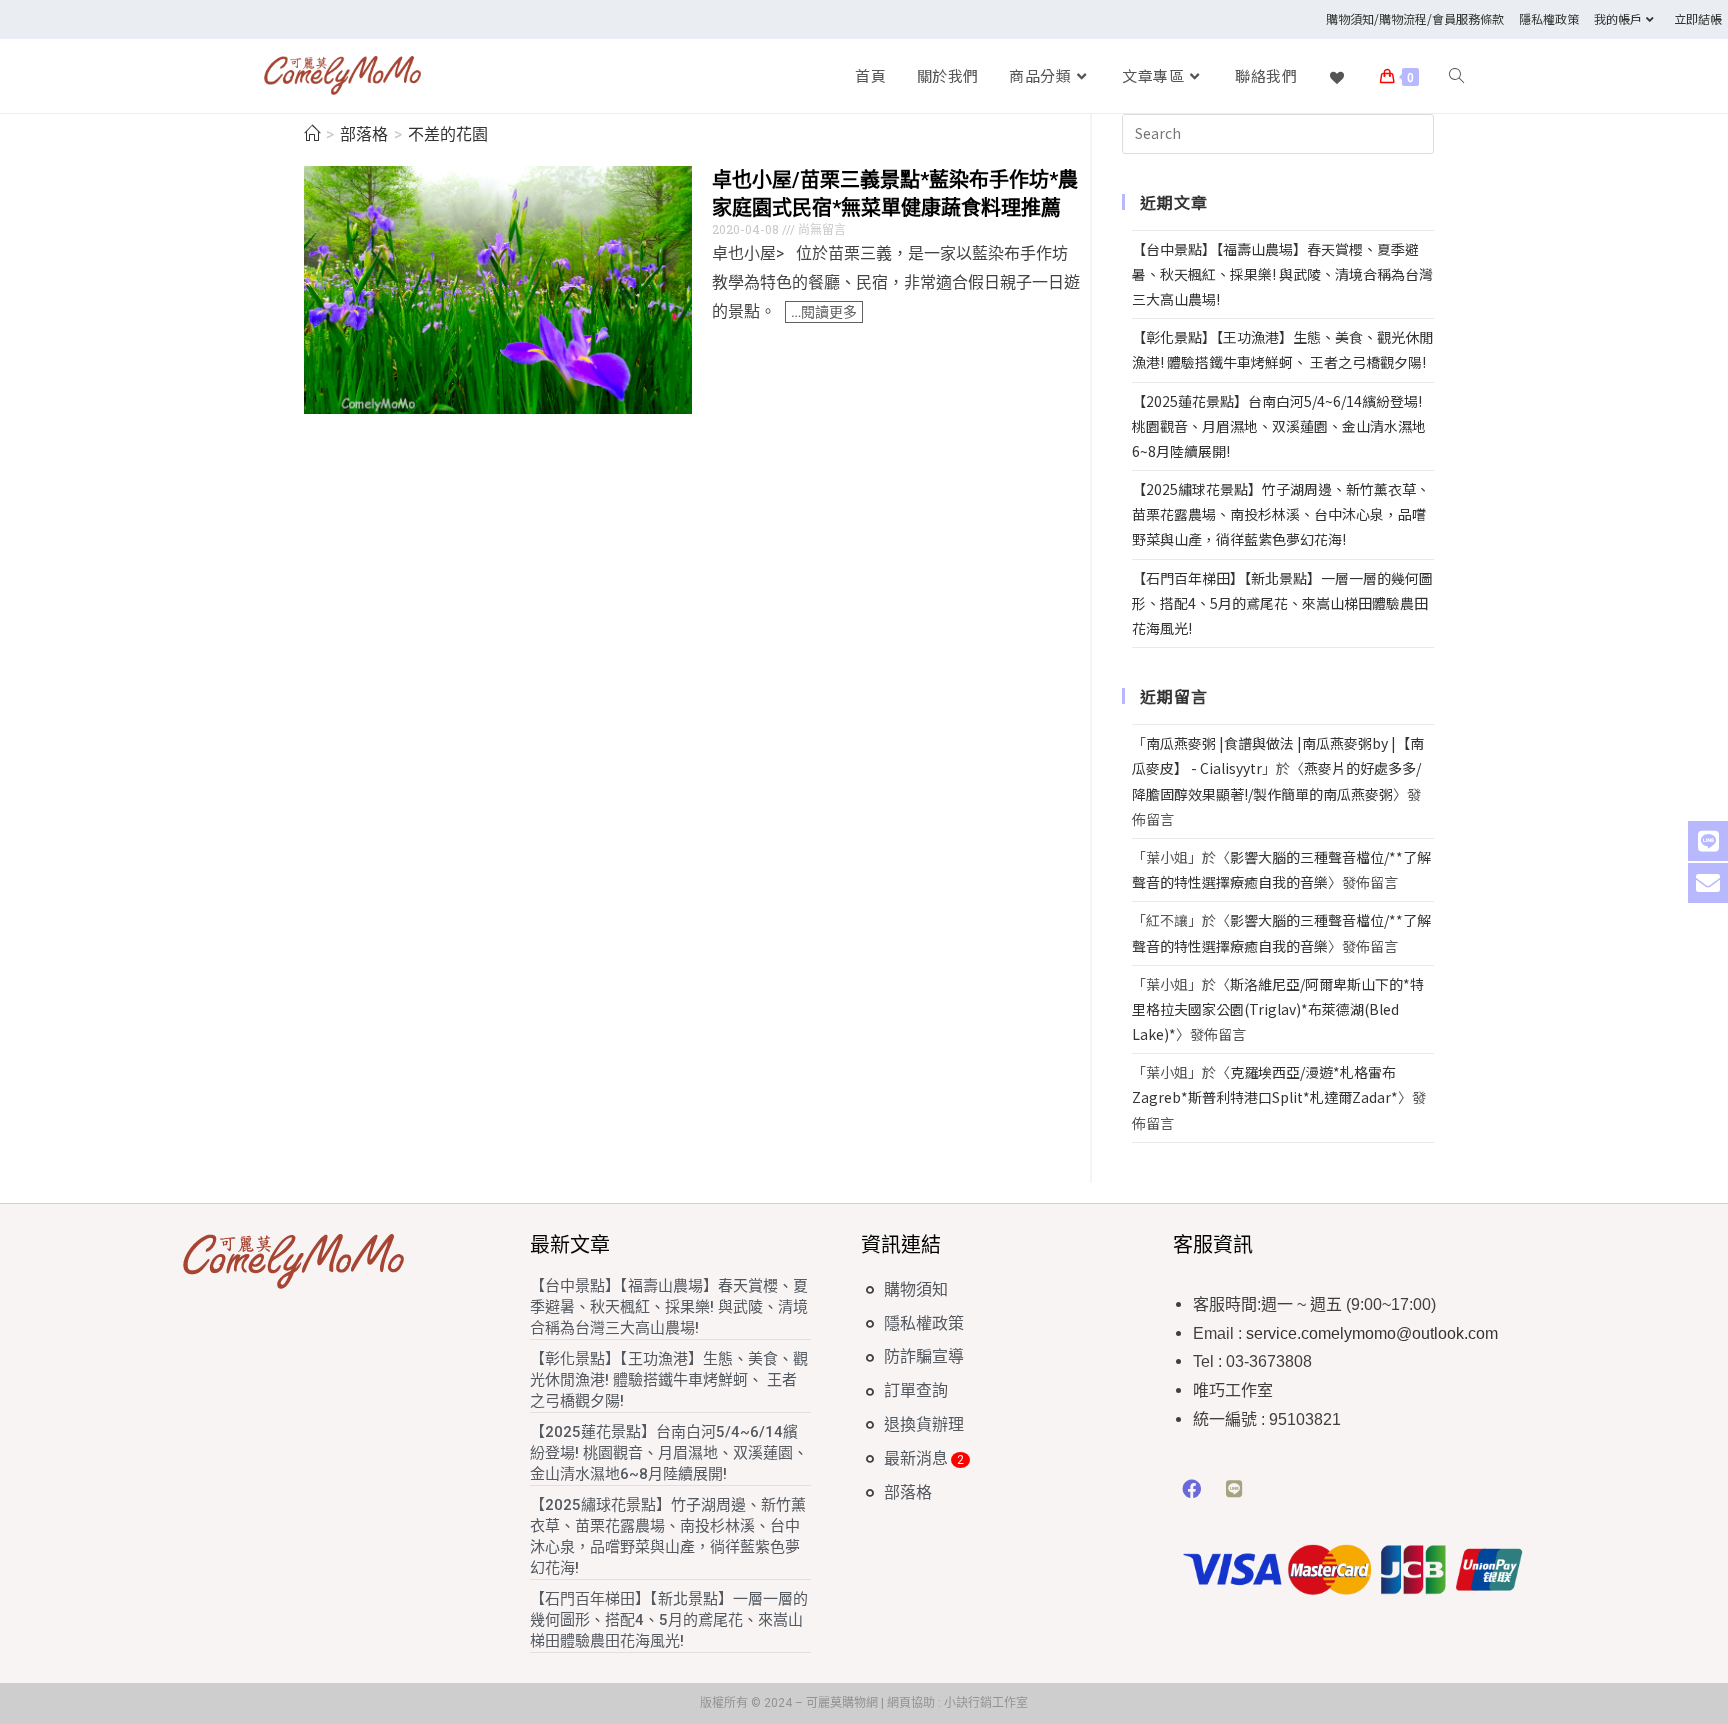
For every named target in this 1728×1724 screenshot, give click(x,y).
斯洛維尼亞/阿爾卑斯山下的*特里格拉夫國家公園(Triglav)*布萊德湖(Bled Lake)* (1278, 1009)
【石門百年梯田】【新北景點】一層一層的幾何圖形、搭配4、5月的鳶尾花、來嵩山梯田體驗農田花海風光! (1282, 603)
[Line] (1235, 1489)
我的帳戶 (1618, 18)
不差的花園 (448, 134)
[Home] (312, 134)
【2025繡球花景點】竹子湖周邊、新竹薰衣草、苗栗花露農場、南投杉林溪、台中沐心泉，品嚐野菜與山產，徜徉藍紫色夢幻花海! (1281, 514)
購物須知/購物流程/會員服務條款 (1415, 18)
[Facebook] (1192, 1489)
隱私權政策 (1549, 18)
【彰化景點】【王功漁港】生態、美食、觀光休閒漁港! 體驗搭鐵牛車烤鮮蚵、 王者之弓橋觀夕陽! (669, 1380)
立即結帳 (1698, 18)
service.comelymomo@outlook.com (1372, 1333)
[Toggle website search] (1456, 76)
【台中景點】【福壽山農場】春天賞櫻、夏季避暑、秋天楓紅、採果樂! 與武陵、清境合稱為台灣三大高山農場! (1282, 274)
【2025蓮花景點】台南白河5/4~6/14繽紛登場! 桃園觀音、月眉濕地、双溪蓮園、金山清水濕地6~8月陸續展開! (1279, 426)
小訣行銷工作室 (986, 1703)
